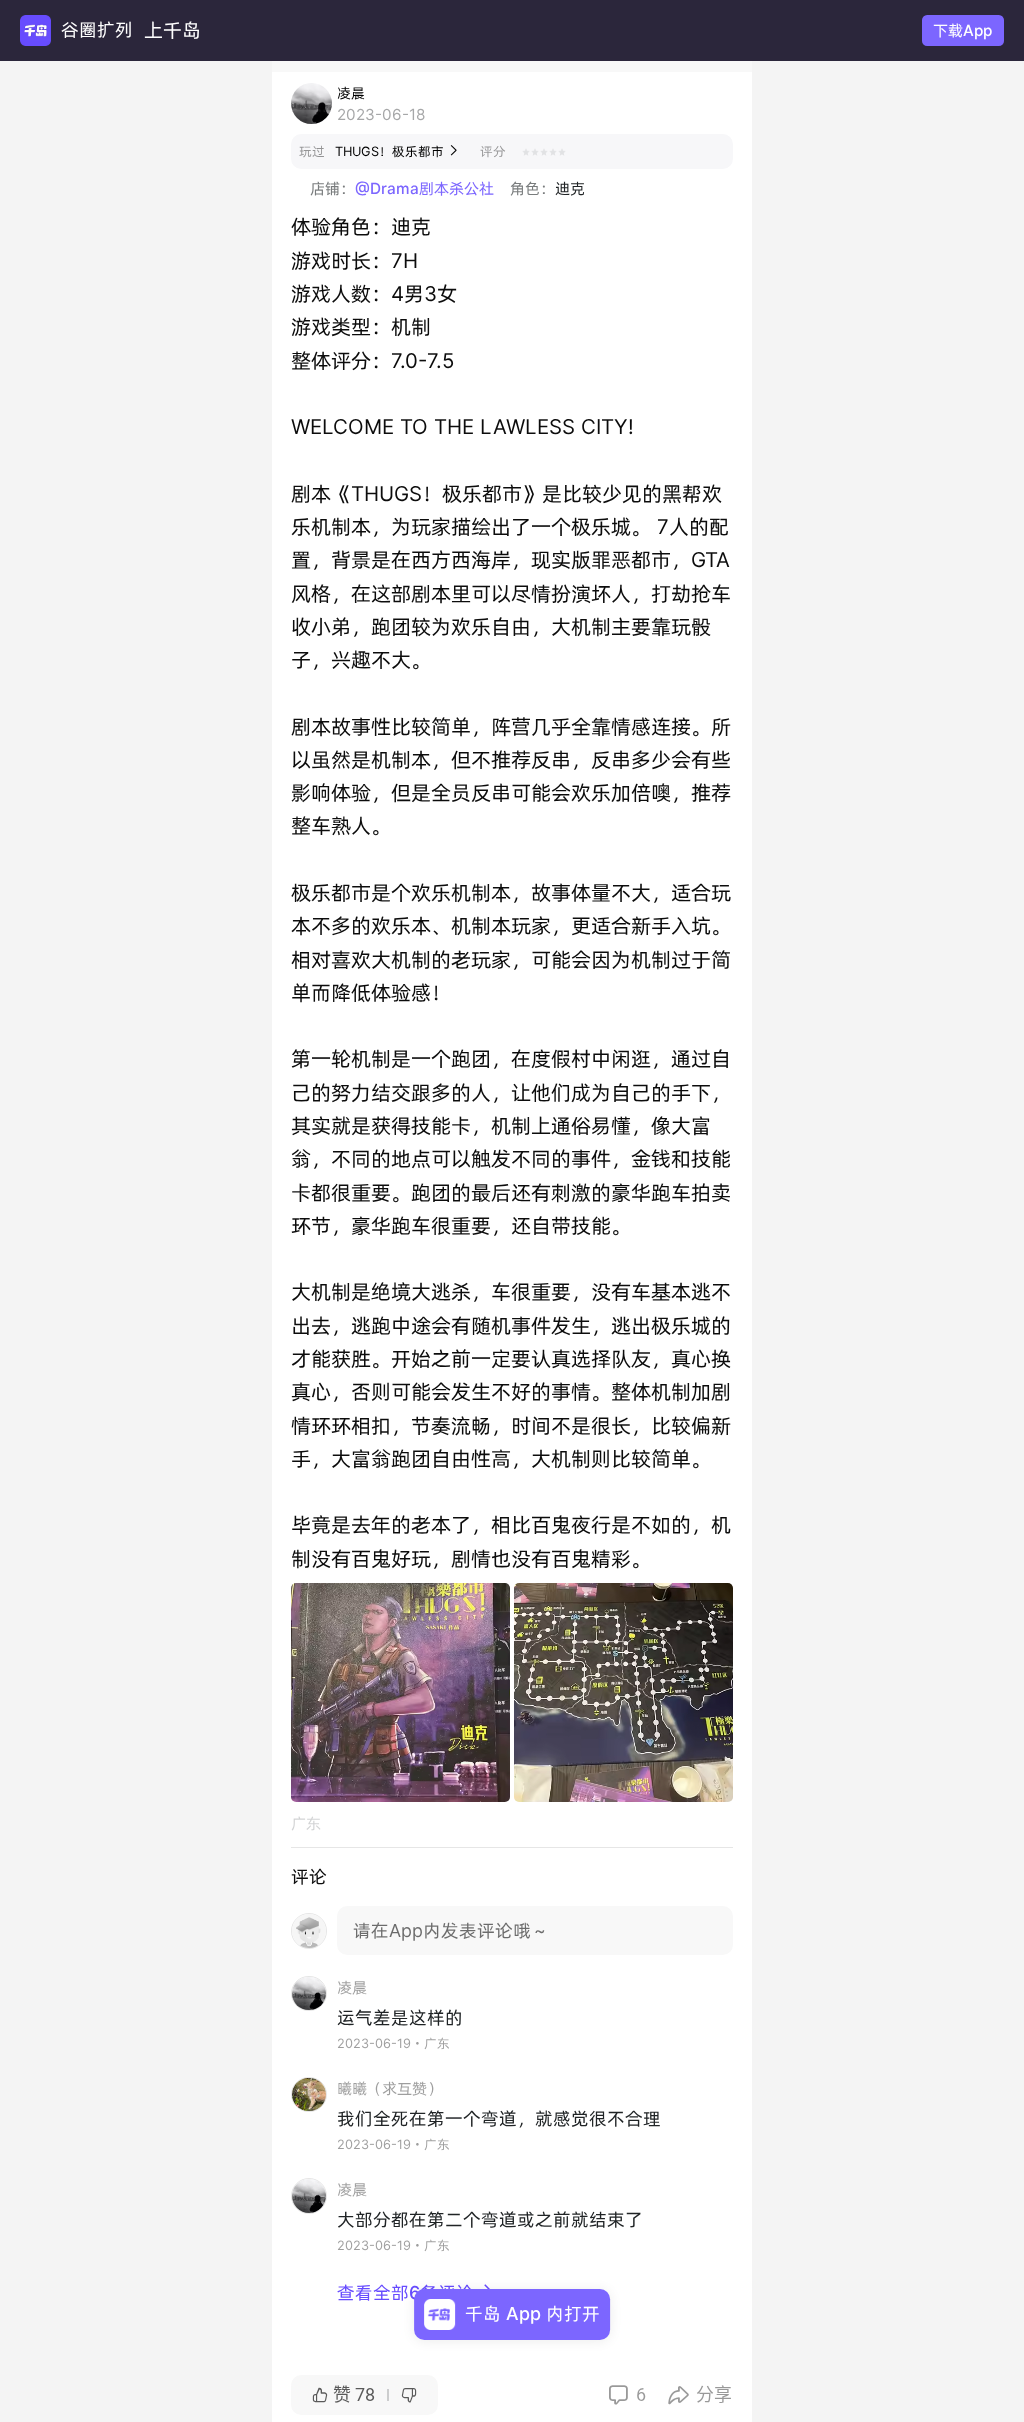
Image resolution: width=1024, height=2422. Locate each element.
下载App (962, 30)
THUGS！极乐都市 (397, 151)
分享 (700, 2394)
